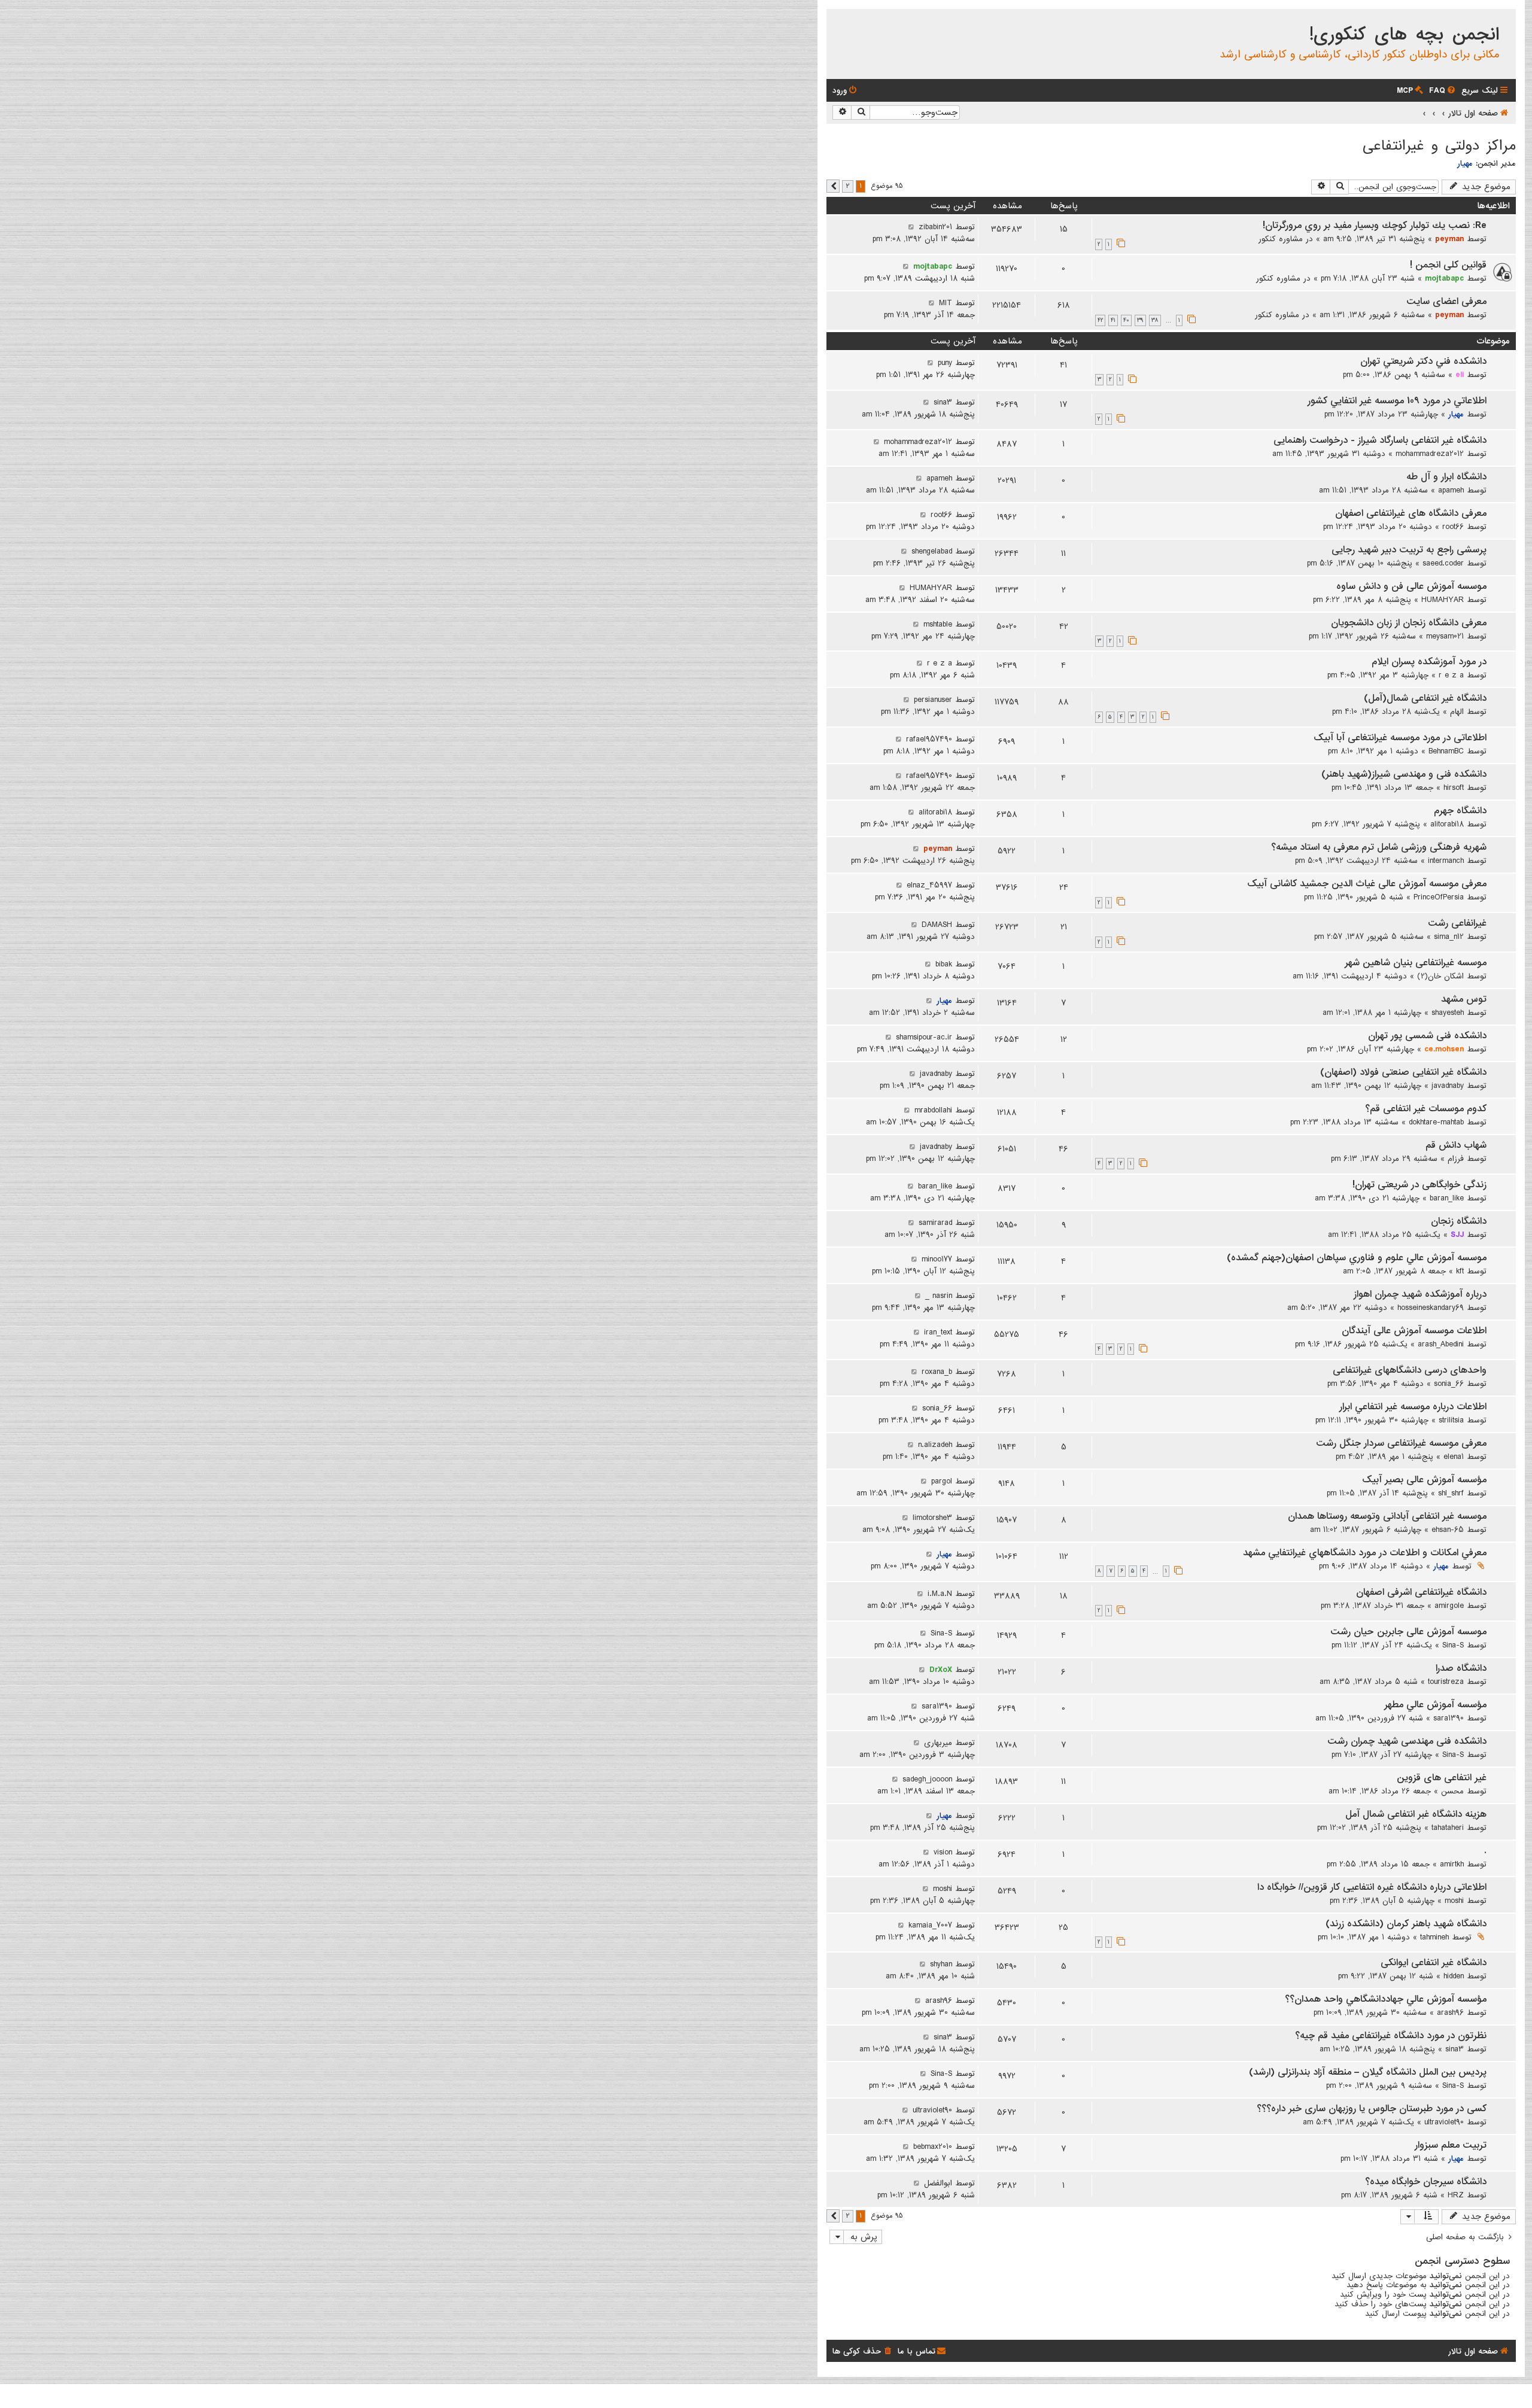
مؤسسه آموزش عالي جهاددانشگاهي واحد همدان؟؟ (1386, 1999)
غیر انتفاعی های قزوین (1442, 1778)
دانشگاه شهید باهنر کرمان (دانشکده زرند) (1406, 1924)
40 (1126, 320)
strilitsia (1451, 1420)
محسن (1452, 1791)
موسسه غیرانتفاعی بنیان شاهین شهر (1416, 963)
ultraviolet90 (1444, 2122)
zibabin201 (935, 227)
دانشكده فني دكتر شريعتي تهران (1423, 361)
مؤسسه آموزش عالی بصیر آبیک (1424, 1480)
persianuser (933, 700)
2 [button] (848, 186)
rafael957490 (929, 739)
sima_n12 (1449, 937)
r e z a (1451, 675)
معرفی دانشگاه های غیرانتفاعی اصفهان (1411, 513)
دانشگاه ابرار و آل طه (1446, 477)
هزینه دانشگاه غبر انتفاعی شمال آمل (1416, 1814)
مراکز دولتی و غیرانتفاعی (1439, 146)
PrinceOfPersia (1439, 897)
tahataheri (1448, 1828)
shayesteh (1448, 1013)
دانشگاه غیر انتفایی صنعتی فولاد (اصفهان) (1403, 1072)
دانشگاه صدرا (1461, 1668)
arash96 (1450, 2012)
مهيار (1465, 163)
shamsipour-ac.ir (924, 1037)
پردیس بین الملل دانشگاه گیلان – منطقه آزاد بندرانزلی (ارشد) (1368, 2072)
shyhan (941, 1964)
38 (1155, 320)
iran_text (938, 1332)
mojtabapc (1444, 278)
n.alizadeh (935, 1445)
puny (945, 363)
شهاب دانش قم (1456, 1145)
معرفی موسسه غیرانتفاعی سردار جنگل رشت (1401, 1443)
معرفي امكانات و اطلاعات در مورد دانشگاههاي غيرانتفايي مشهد (1365, 1553)
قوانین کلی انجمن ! (1448, 265)
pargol (942, 1481)
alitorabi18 (1447, 824)
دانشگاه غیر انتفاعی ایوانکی (1434, 1963)
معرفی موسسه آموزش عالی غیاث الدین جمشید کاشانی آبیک (1367, 884)
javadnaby (1448, 1086)
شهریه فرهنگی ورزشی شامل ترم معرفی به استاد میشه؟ (1379, 847)
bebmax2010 (933, 2146)
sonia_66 (1449, 1384)
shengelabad (932, 551)
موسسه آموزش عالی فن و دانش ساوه (1411, 586)
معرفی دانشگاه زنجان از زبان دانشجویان (1409, 623)
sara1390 (1449, 1718)
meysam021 (1445, 636)
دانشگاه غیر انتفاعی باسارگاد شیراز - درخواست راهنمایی (1380, 440)
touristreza (1446, 1682)
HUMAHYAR (1443, 600)
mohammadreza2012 (1430, 454)
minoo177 (937, 1259)
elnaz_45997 (929, 885)
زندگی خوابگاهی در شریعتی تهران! (1419, 1185)
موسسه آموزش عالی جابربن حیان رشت (1408, 1632)
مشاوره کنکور (1281, 239)
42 (1100, 320)
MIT (946, 303)
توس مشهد (1464, 999)
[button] (833, 186)
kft (1460, 1271)
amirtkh (1452, 1864)
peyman (1449, 239)
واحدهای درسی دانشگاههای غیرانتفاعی (1410, 1370)
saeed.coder (1443, 563)
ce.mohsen (1444, 1049)
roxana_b (937, 1372)
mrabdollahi (933, 1110)
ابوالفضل (938, 2183)
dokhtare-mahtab (1436, 1122)
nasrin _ (939, 1296)
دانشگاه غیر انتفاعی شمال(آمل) (1425, 698)
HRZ (1456, 2195)
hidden (1454, 1976)
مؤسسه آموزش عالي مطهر (1435, 1705)
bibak (944, 964)
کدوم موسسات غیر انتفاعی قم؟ (1426, 1109)
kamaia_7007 (930, 1925)
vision (943, 1852)
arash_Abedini (1441, 1344)
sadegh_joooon (927, 1779)
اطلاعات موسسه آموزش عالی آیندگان (1414, 1331)
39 (1140, 320)
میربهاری (938, 1743)
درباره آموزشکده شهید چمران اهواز (1420, 1294)
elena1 (1454, 1457)
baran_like (1447, 1198)
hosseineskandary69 (1431, 1308)
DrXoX (941, 1670)
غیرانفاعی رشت (1457, 923)
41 (1113, 320)
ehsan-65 (1448, 1530)
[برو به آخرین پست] (911, 227)
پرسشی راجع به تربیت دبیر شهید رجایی (1409, 550)
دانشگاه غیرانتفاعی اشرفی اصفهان (1421, 1592)
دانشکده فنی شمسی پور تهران (1427, 1036)
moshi (1454, 1901)
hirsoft (1454, 788)
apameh (1451, 490)
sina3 (943, 402)
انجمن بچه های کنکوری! (1404, 35)
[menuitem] (1443, 91)
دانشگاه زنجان (1459, 1221)
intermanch (1446, 861)
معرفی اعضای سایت (1446, 302)
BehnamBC (1446, 751)
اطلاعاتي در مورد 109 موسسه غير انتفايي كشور (1397, 401)
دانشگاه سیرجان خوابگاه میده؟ (1426, 2182)
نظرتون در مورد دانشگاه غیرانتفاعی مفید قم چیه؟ (1391, 2036)
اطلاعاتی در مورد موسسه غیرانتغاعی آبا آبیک (1400, 738)
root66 (1453, 527)
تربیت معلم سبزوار (1451, 2145)
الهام (1457, 712)
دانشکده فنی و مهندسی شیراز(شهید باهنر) (1404, 774)
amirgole (1449, 1606)
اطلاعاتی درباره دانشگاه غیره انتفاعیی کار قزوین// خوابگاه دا (1372, 1887)
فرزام (1456, 1159)
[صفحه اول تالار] (1506, 20)
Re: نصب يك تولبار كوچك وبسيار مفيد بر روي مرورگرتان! (1375, 226)
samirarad (935, 1223)
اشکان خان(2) (1440, 976)
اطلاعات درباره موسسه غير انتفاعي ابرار (1413, 1407)
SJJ (1457, 1235)
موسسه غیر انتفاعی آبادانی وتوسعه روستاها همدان (1387, 1516)
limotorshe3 (932, 1518)
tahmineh (1434, 1937)
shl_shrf (1451, 1493)
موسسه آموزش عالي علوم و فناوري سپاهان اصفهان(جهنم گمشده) (1357, 1258)
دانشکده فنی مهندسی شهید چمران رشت (1407, 1741)
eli (1460, 375)
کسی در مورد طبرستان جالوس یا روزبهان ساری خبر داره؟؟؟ (1372, 2109)
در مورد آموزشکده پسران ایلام (1429, 662)
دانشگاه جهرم (1460, 811)
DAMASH (937, 925)
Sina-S (1453, 1645)
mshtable (938, 624)
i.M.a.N (940, 1594)
